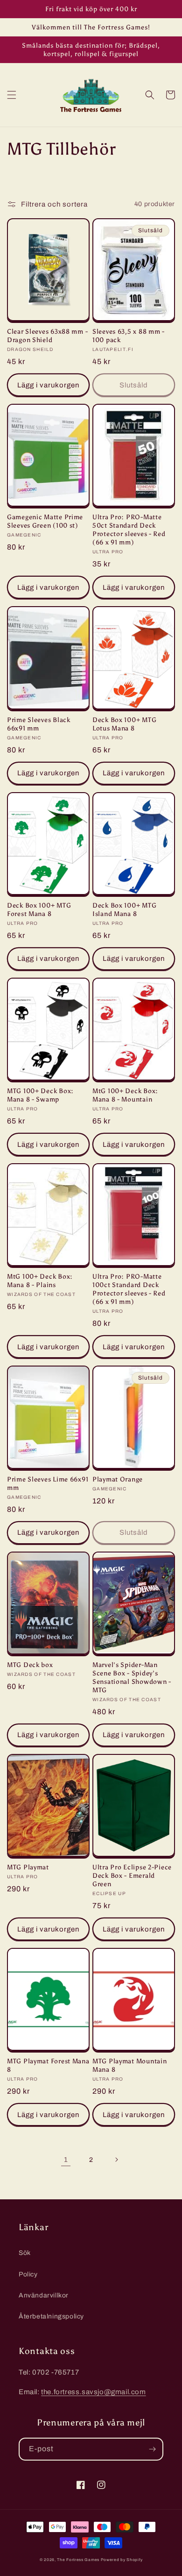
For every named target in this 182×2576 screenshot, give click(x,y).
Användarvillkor (44, 2295)
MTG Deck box (30, 1665)
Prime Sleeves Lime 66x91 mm (48, 1483)
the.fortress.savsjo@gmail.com (93, 2392)
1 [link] (66, 2160)
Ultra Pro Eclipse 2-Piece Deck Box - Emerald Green (132, 1875)
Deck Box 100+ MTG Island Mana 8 (124, 909)
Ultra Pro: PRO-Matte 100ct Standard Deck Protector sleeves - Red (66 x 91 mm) (129, 1289)
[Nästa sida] (116, 2160)
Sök (25, 2253)
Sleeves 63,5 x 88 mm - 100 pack (129, 336)
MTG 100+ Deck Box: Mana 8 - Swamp (40, 1095)
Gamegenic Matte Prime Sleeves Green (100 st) (45, 521)
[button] (12, 95)
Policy (28, 2274)
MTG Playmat (28, 1867)
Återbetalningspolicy (51, 2316)
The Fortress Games (78, 2560)
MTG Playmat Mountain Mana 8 (129, 2065)
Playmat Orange (118, 1479)
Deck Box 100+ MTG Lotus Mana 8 (124, 724)
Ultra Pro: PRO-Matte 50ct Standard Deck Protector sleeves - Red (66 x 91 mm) (129, 530)
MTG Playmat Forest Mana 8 (48, 2065)
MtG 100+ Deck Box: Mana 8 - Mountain (125, 1095)
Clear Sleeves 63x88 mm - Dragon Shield (47, 336)
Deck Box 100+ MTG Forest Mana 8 (39, 909)
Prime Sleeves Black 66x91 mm (39, 724)
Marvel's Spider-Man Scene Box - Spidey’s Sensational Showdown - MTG (132, 1677)
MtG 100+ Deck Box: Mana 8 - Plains (40, 1281)
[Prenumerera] (152, 2449)
